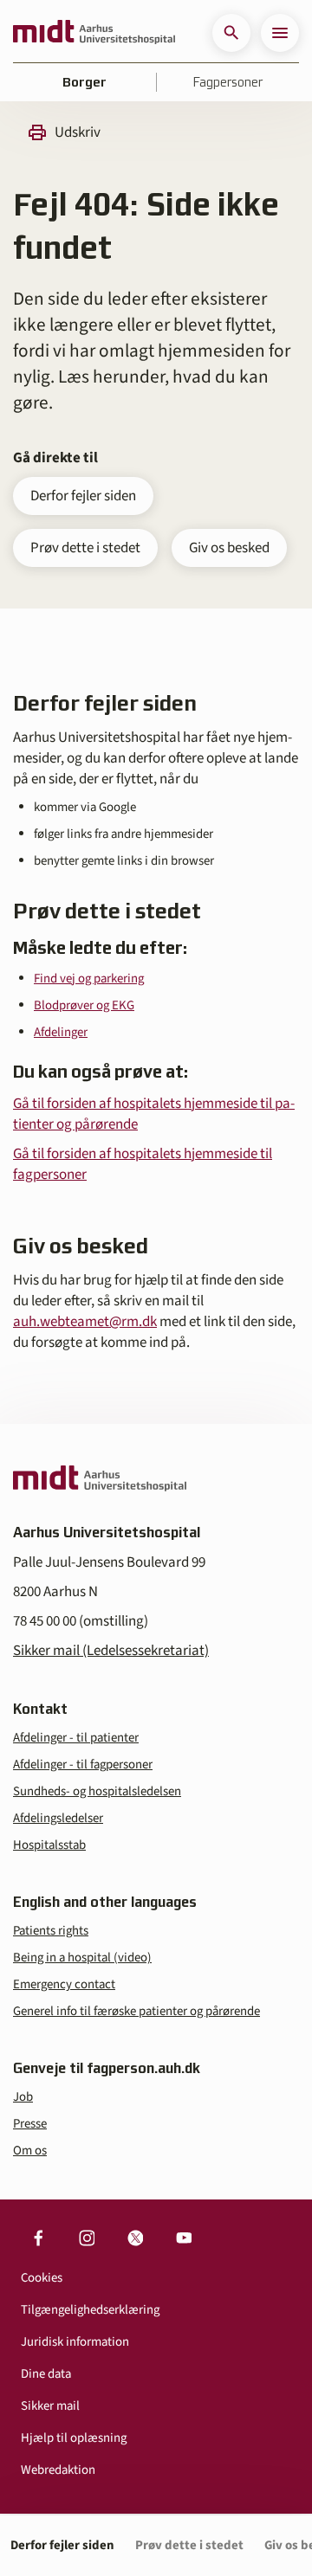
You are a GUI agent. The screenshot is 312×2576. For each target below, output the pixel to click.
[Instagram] (87, 2238)
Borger (84, 82)
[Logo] (94, 33)
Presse (30, 2124)
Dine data (46, 2374)
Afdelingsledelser (58, 1818)
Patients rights (51, 1931)
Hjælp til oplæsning (74, 2438)
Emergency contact (64, 1984)
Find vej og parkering (89, 979)
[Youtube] (184, 2238)
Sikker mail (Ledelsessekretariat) (111, 1651)
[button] (231, 33)
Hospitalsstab (49, 1845)
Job (23, 2097)
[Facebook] (38, 2238)
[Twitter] (135, 2238)
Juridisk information (75, 2342)
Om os (30, 2151)
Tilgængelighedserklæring (90, 2310)
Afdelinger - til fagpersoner (83, 1765)
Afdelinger (61, 1032)
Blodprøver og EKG (84, 1005)
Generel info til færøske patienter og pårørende (136, 2011)
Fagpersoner (228, 82)
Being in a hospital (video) (82, 1958)
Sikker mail (50, 2406)
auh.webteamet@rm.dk (85, 1322)
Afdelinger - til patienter (76, 1738)
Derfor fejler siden (83, 496)
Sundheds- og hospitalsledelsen (97, 1791)
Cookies (42, 2278)
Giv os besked (229, 548)
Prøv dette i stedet (85, 548)
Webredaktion (58, 2470)
